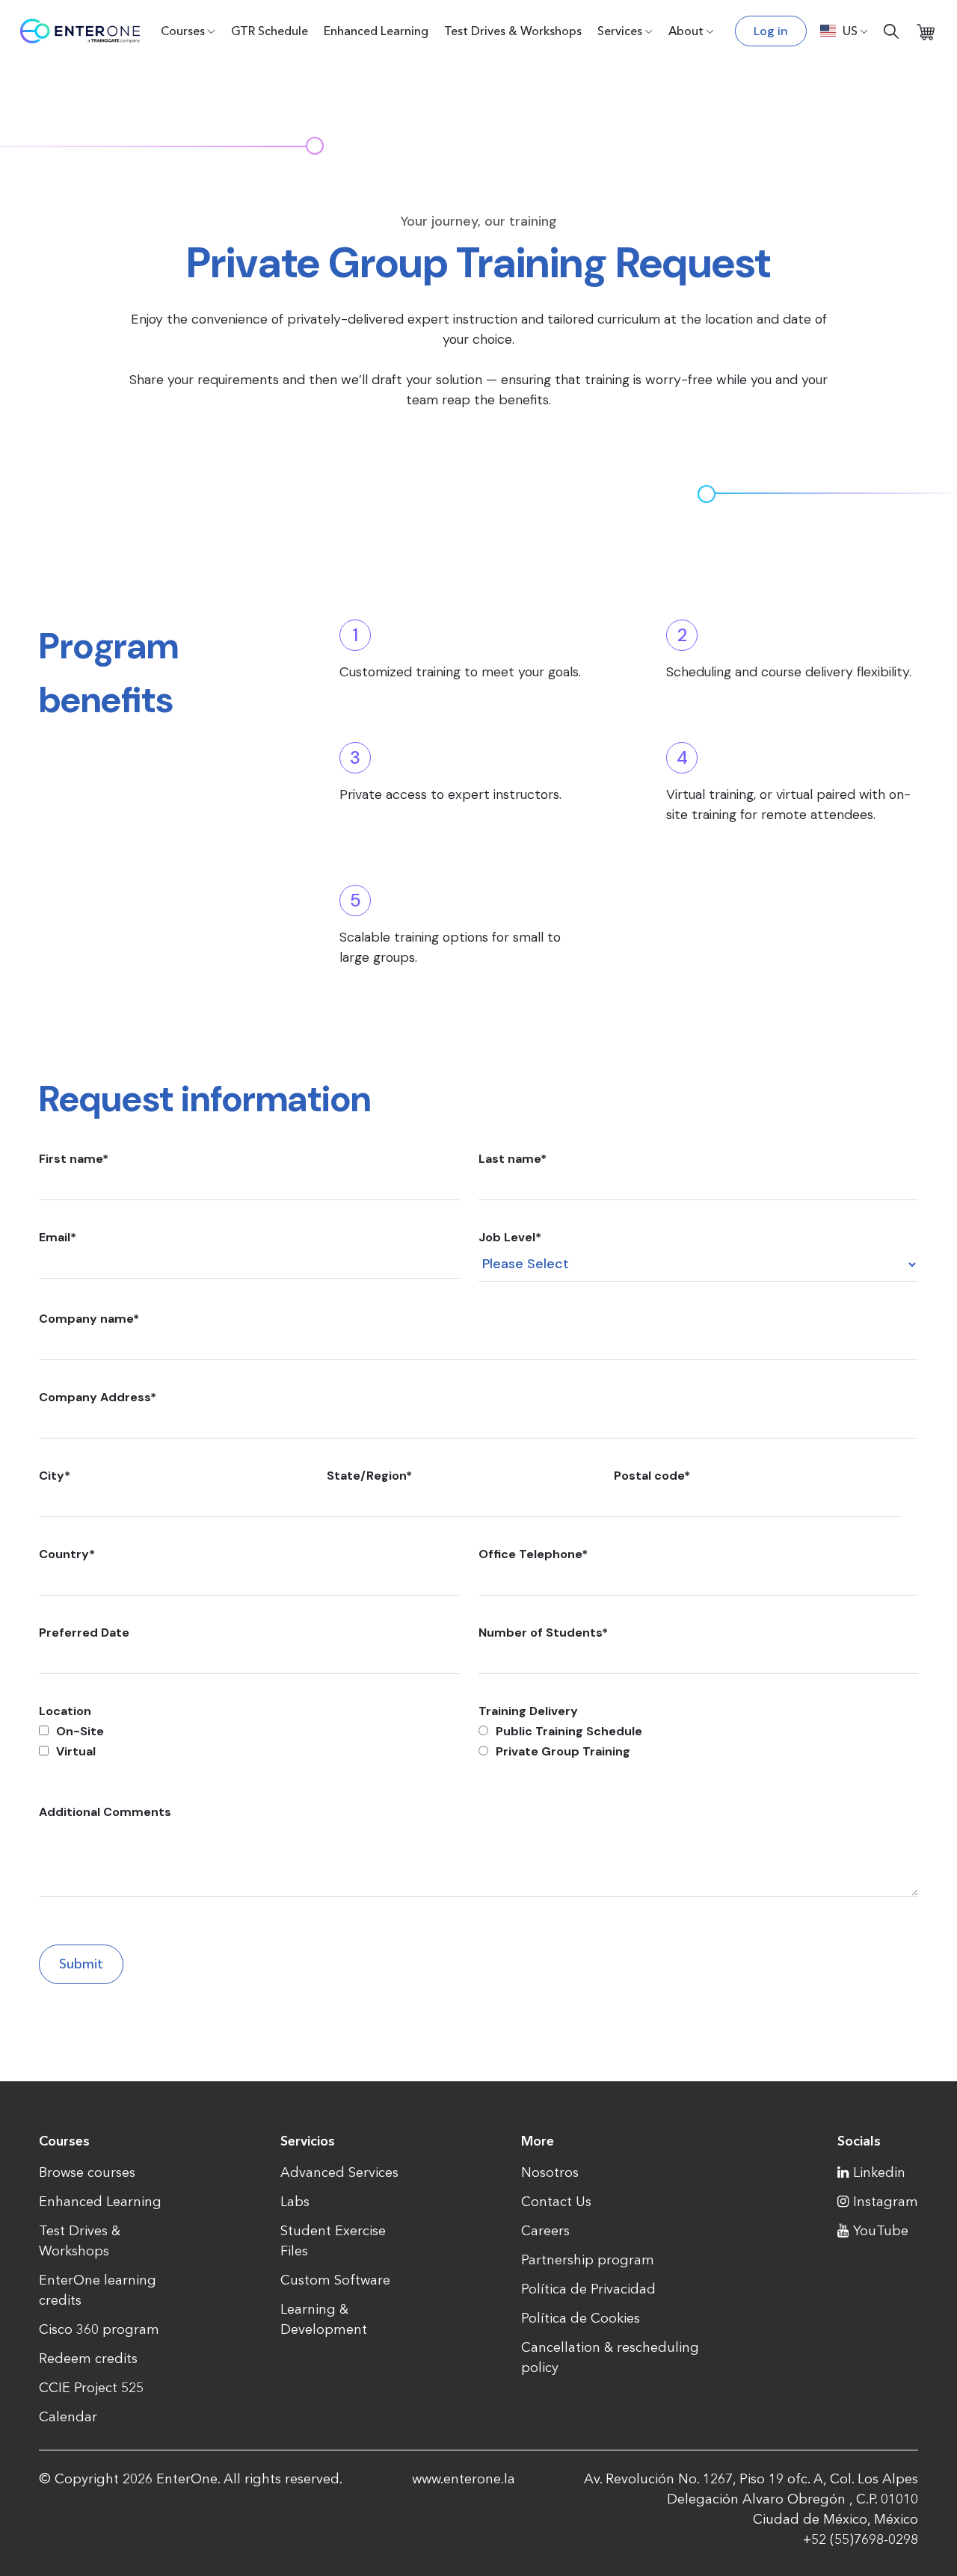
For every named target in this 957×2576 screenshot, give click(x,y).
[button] (844, 31)
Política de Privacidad (588, 2289)
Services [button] (620, 31)
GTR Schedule (270, 31)
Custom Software (335, 2280)
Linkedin (879, 2172)
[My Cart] (926, 31)
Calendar (68, 2417)
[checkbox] (249, 1741)
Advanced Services (339, 2172)
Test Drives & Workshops (513, 31)
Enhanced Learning (376, 31)
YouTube (881, 2231)
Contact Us (556, 2202)
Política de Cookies (581, 2318)
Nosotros (550, 2172)
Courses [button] (183, 31)
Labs (295, 2202)
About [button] (686, 31)
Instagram (886, 2202)
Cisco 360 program (99, 2329)
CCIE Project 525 (91, 2388)
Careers (545, 2231)
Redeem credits (88, 2359)
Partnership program (588, 2260)
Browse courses (87, 2172)
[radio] (698, 1731)
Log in (771, 31)
